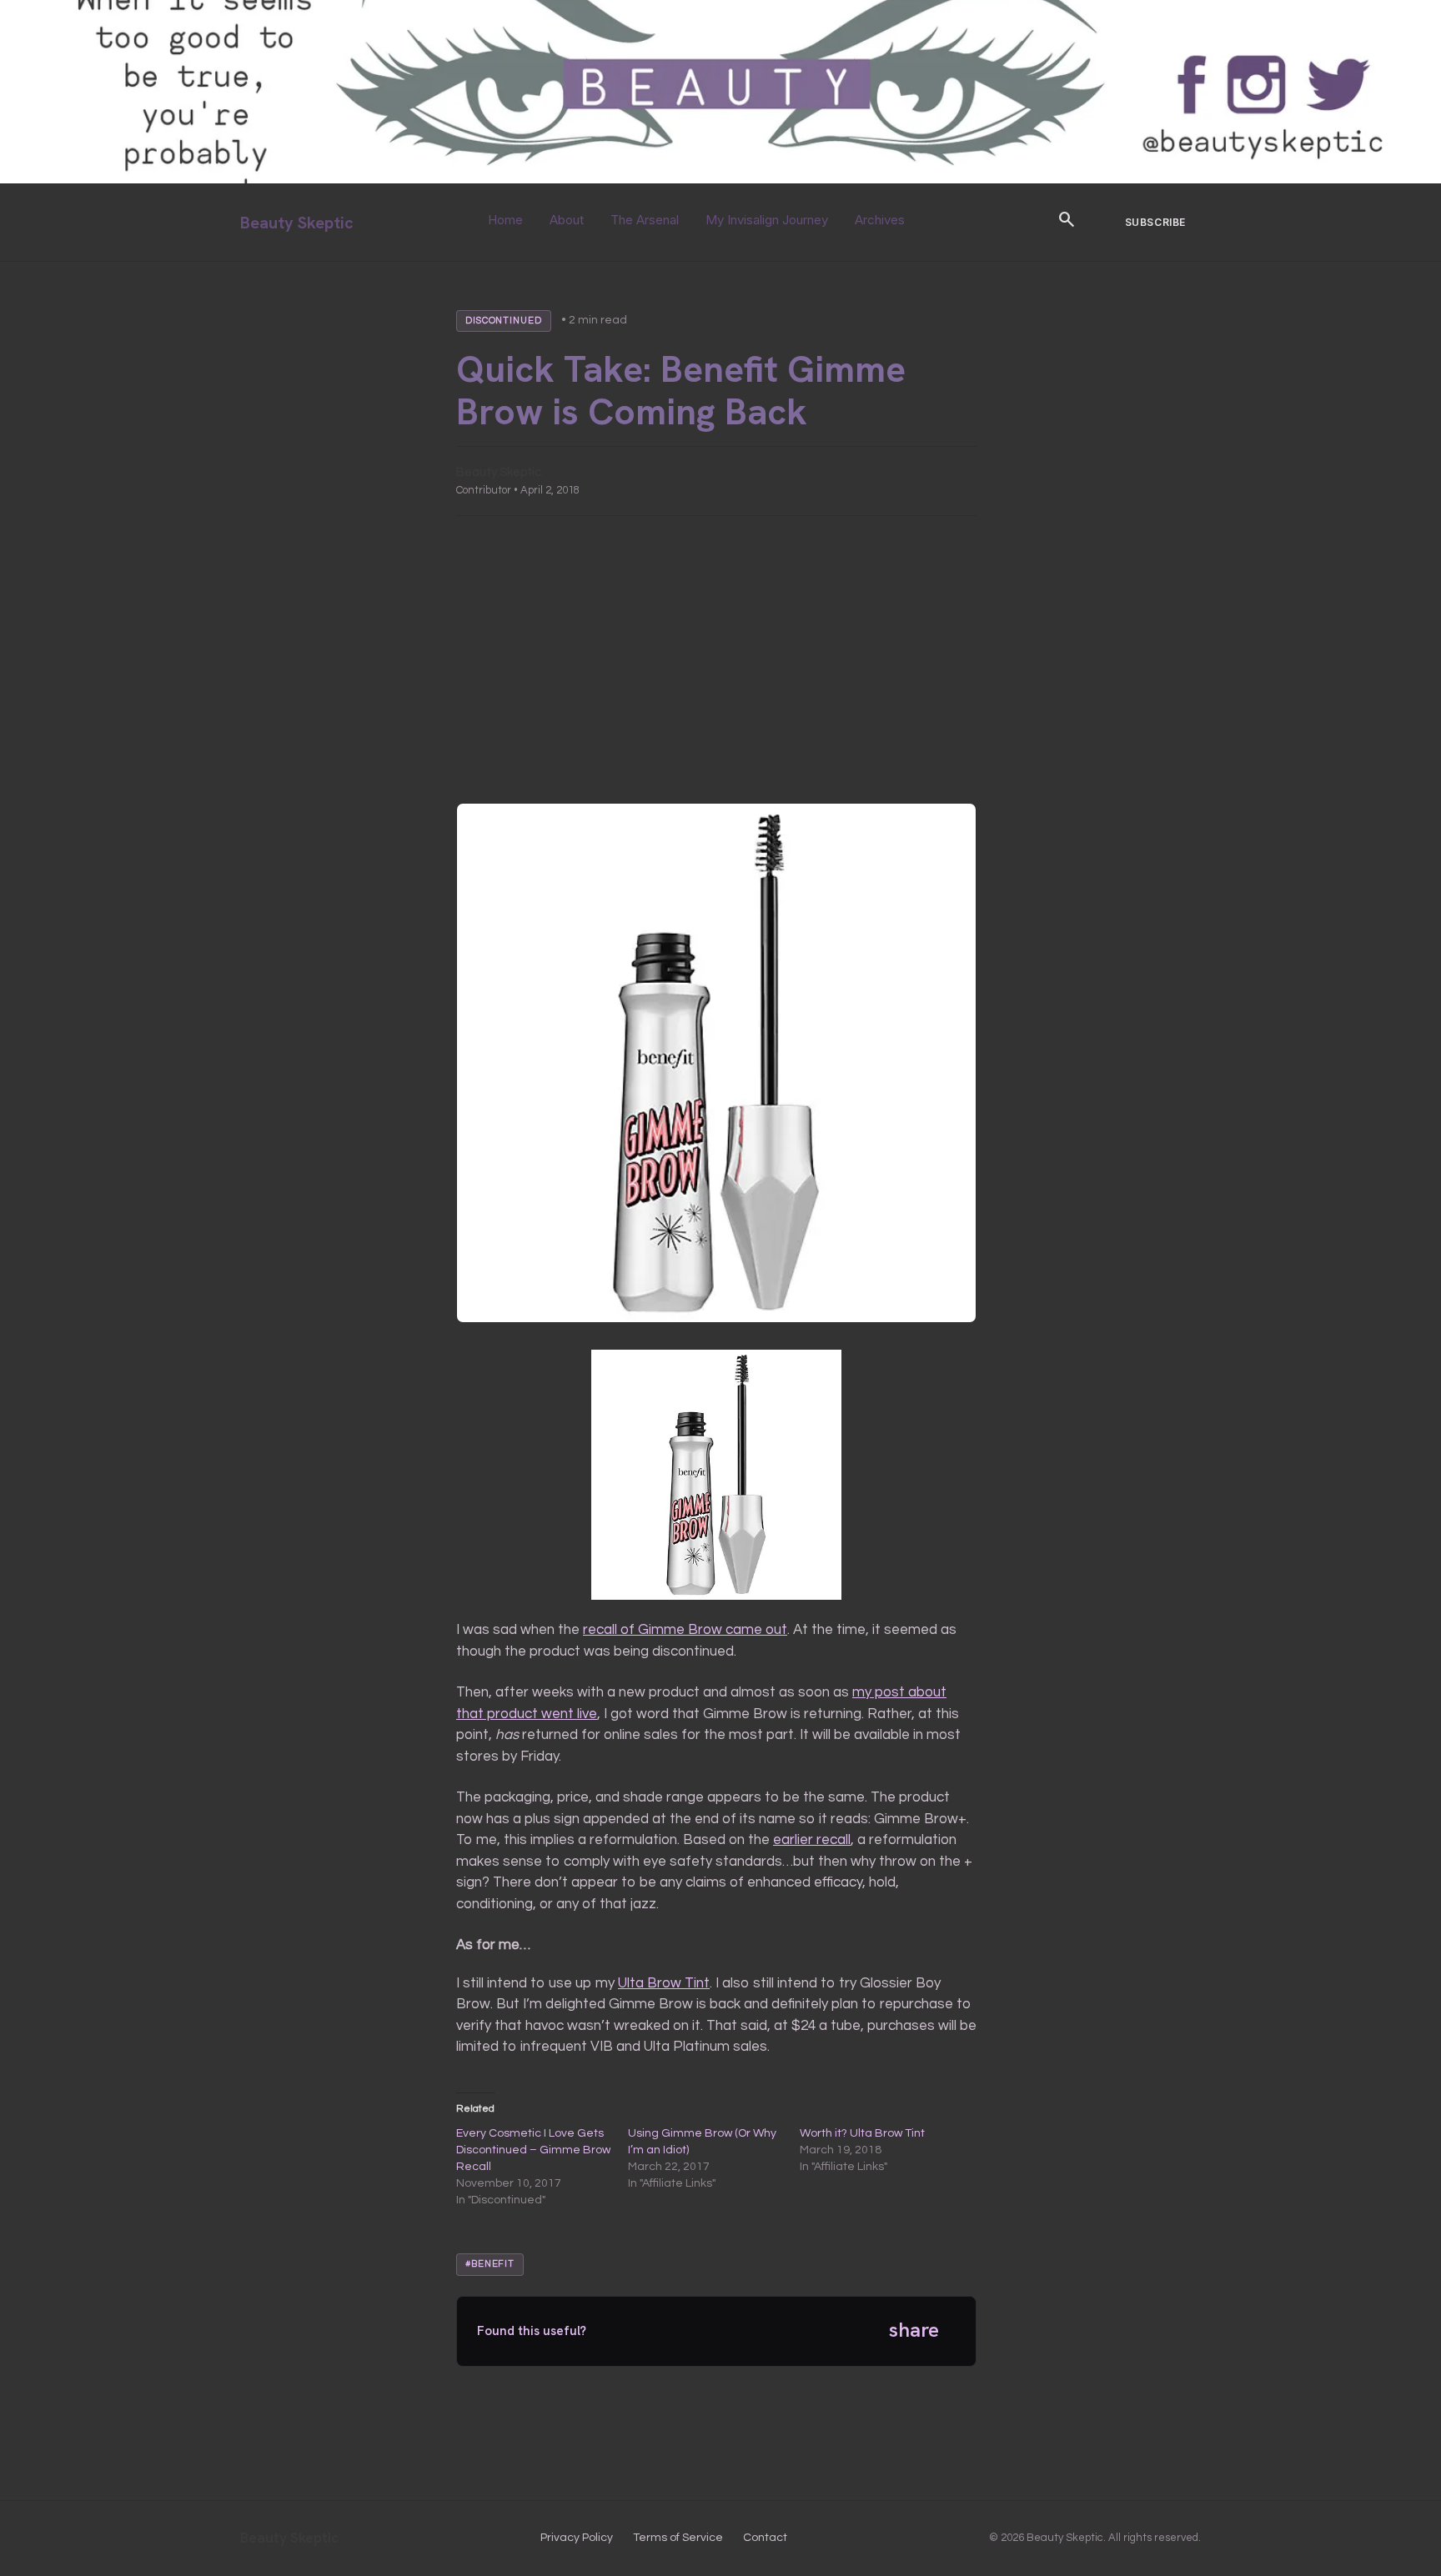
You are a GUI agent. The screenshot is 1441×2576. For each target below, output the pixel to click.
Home (505, 220)
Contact (765, 2538)
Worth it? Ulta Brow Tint (862, 2133)
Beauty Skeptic (297, 223)
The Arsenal (645, 220)
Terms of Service (678, 2538)
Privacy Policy (577, 2538)
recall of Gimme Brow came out (685, 1630)
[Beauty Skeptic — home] (720, 180)
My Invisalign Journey (767, 220)
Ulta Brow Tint (664, 1983)
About (567, 220)
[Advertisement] (716, 659)
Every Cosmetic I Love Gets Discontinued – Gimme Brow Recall (533, 2150)
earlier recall (812, 1840)
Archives (880, 220)
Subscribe (1155, 222)
